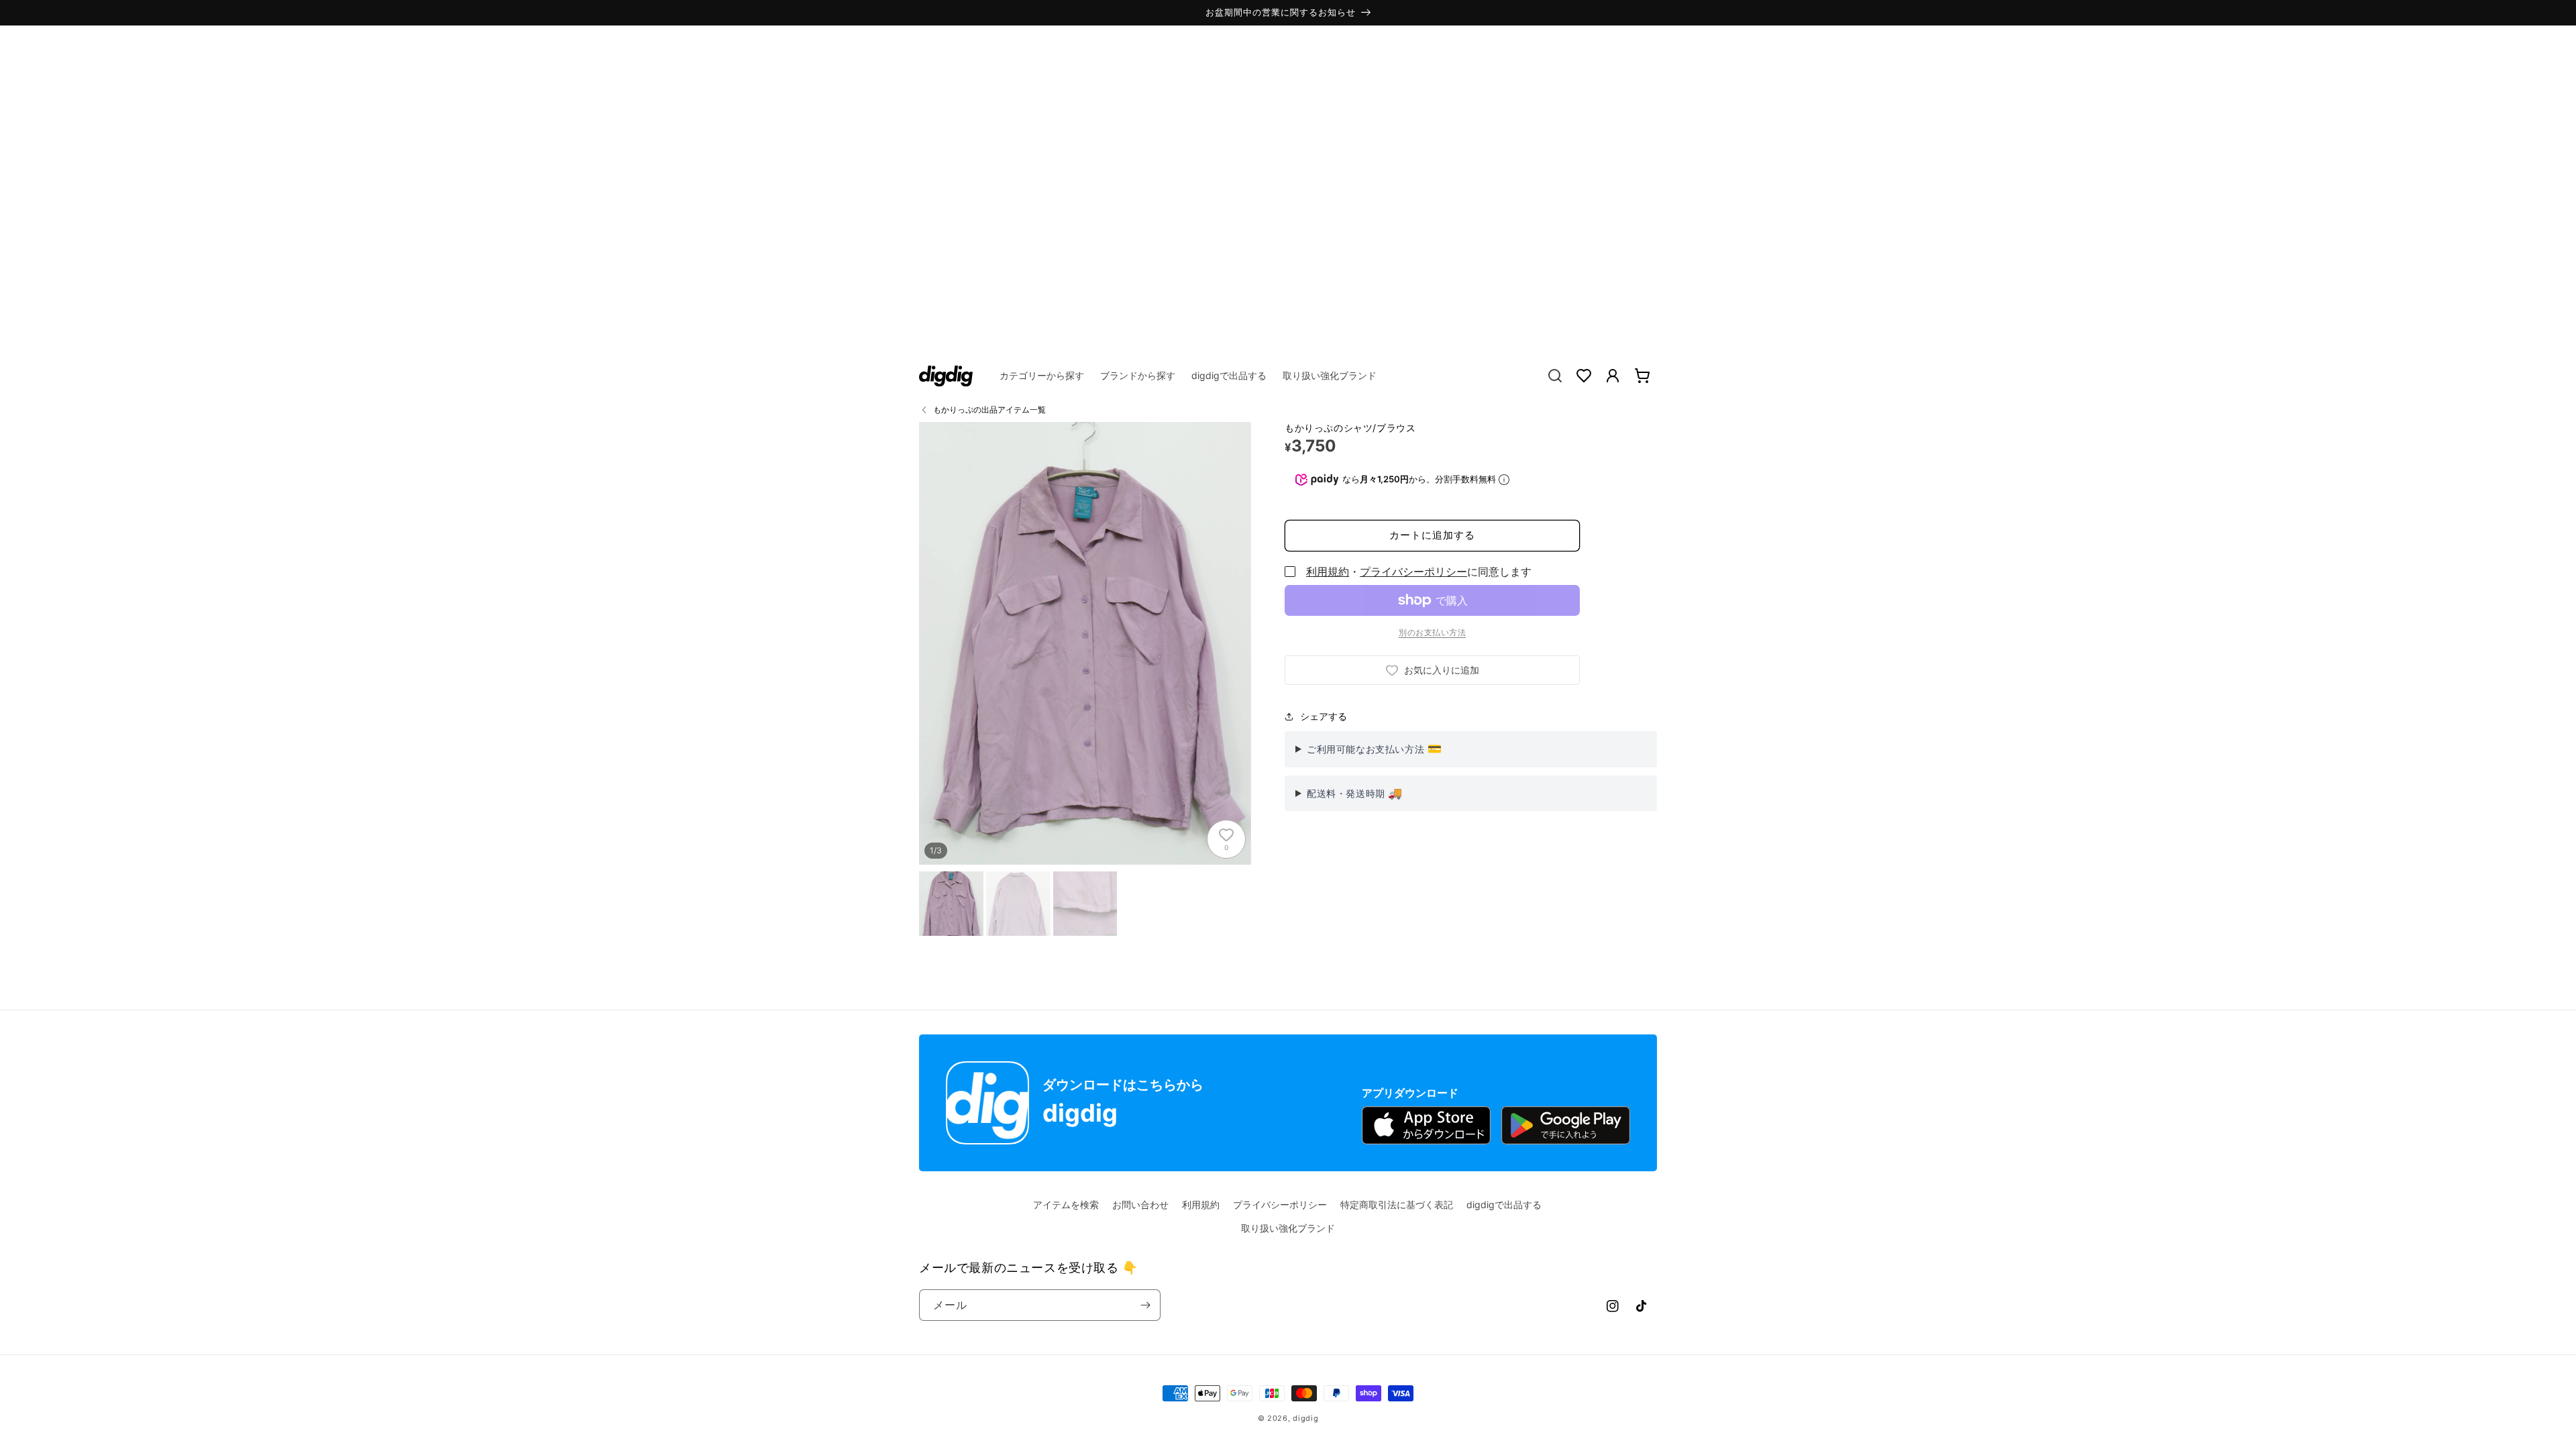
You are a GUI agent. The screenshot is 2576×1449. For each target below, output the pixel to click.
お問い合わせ (1140, 1204)
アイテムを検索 (1066, 1204)
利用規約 (1328, 572)
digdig (1305, 1418)
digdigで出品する (1504, 1204)
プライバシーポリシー (1413, 572)
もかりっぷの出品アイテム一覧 (989, 410)
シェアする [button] (1324, 716)
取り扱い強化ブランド (1288, 1228)
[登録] (1145, 1305)
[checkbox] (1290, 572)
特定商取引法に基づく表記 (1397, 1204)
